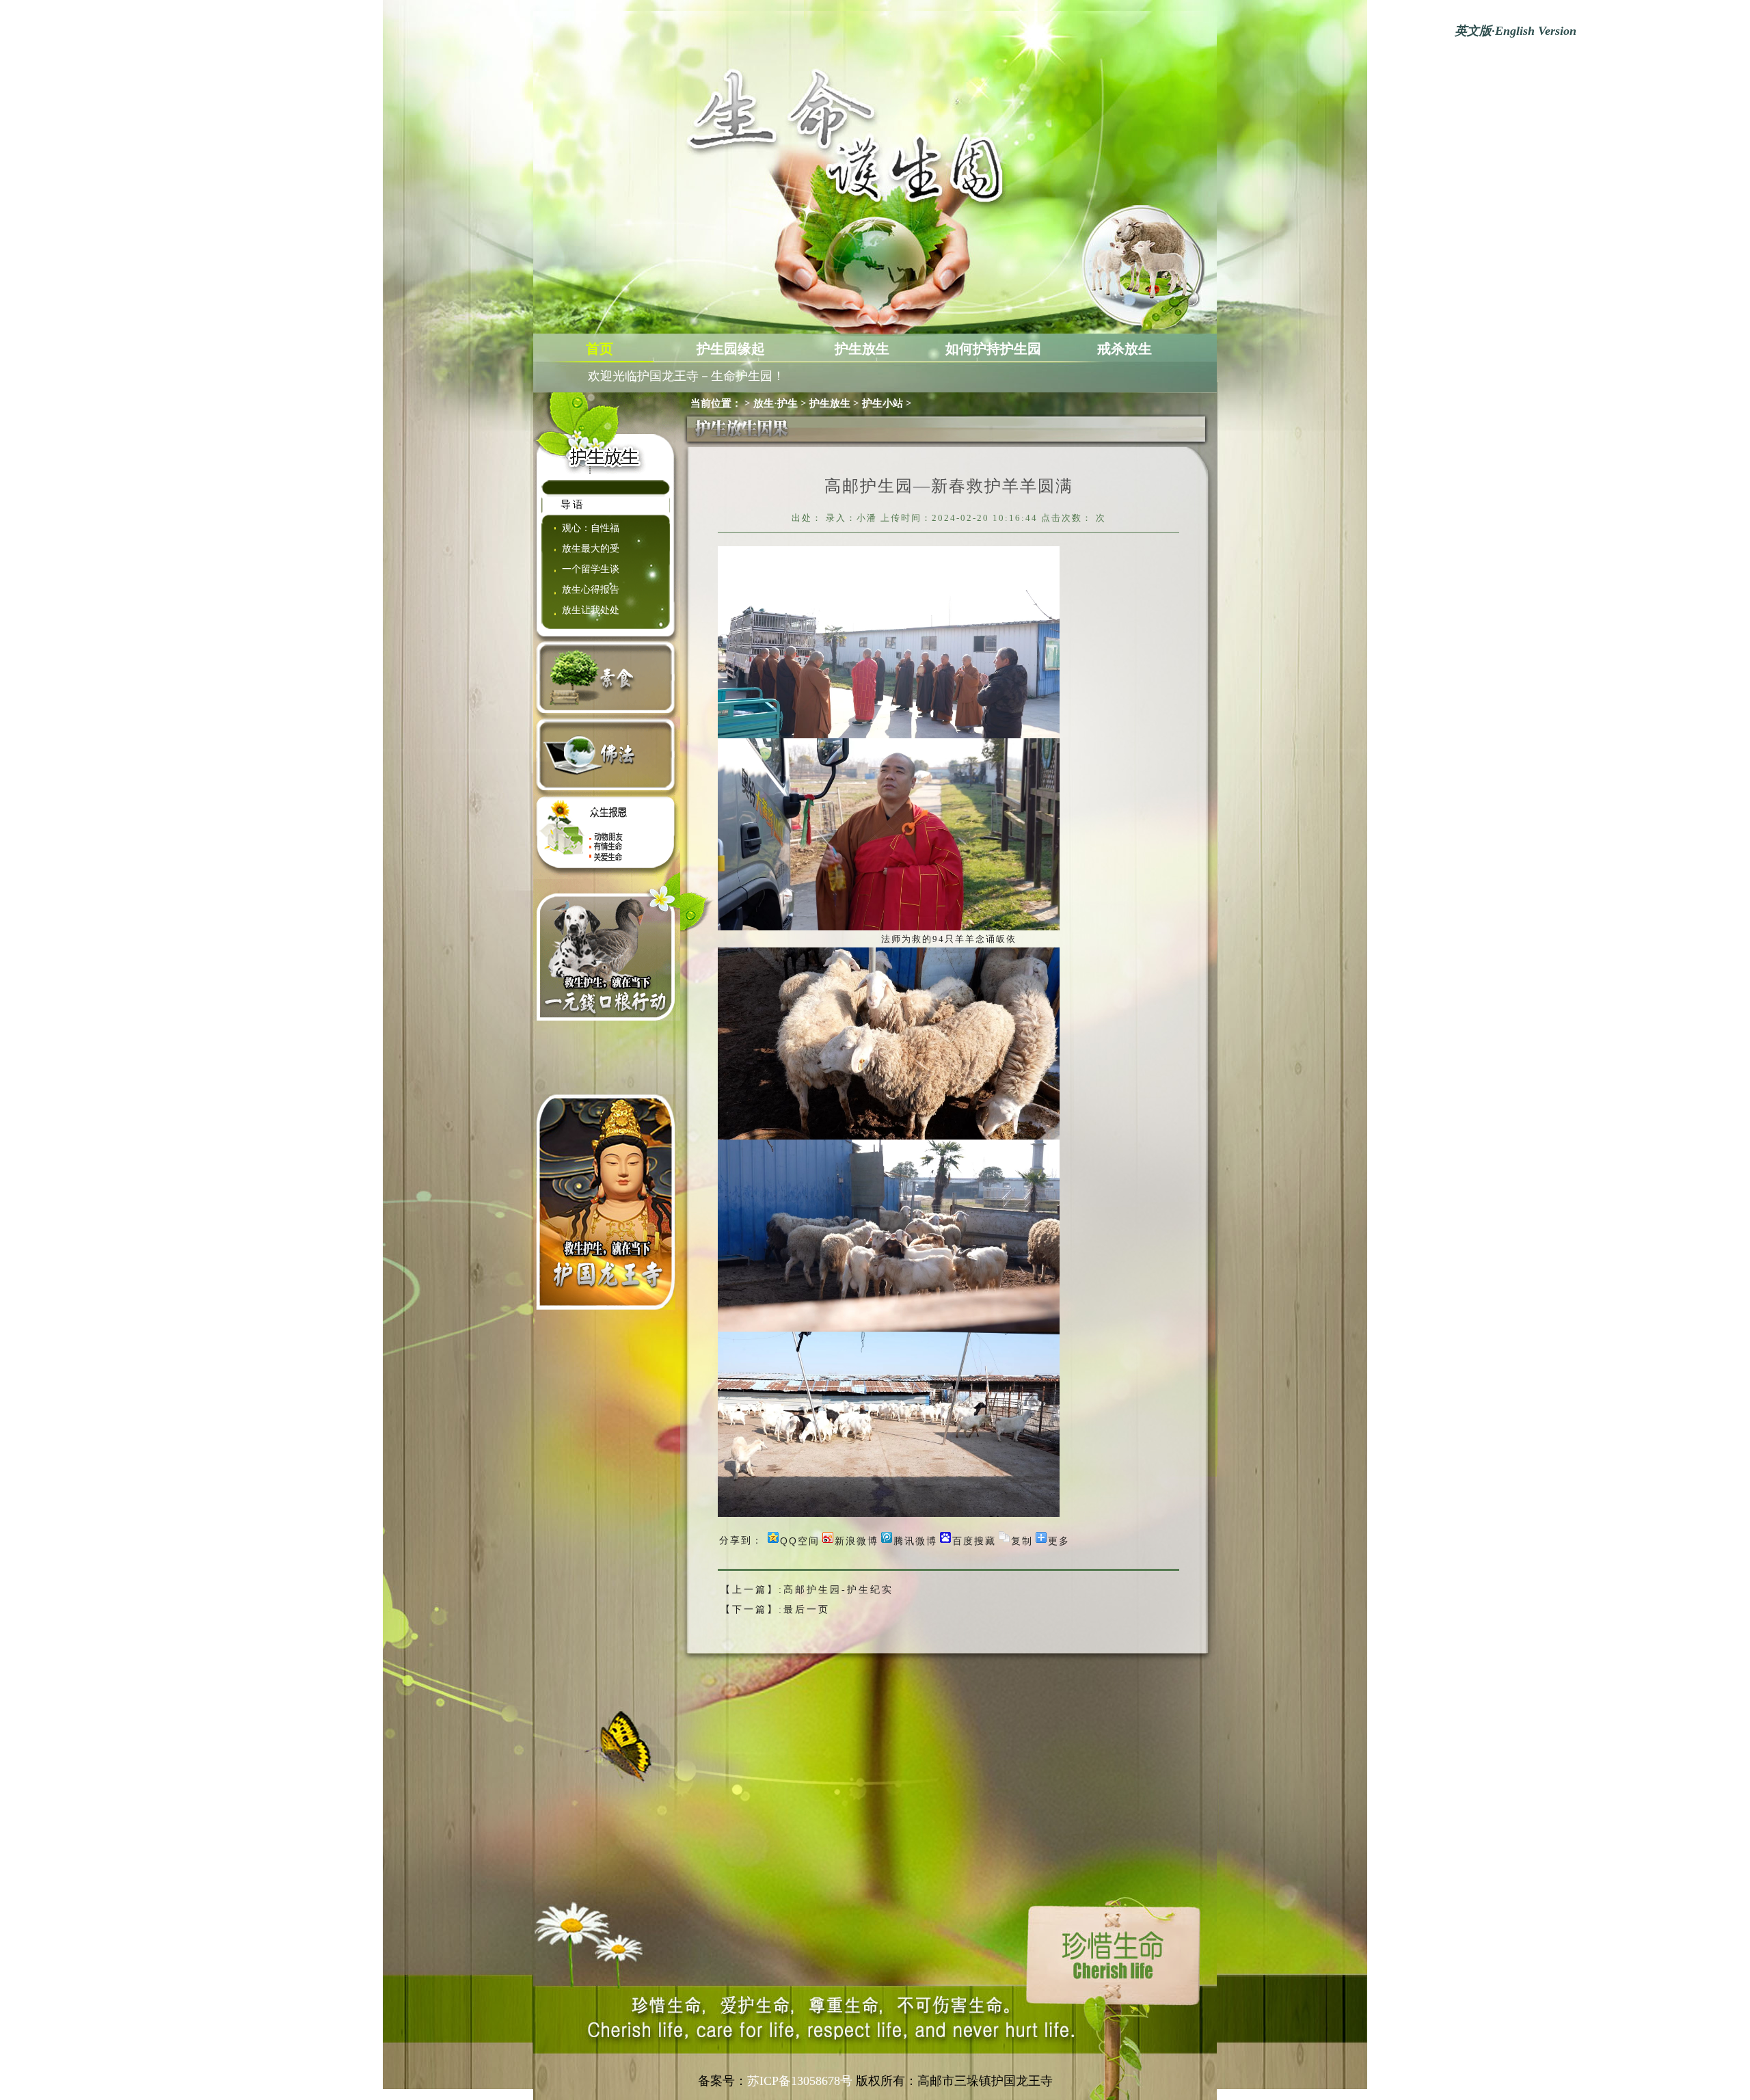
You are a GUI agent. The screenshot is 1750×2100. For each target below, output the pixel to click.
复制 (1022, 1540)
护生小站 (883, 403)
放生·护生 (776, 403)
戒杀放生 (1125, 349)
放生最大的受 (591, 549)
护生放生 (862, 349)
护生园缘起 (731, 349)
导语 (573, 504)
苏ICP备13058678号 (800, 2081)
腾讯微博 (915, 1540)
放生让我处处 (591, 610)
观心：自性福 (591, 528)
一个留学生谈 (591, 569)
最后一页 (807, 1610)
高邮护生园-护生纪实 (838, 1590)
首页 (600, 349)
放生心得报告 (591, 590)
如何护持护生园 (993, 349)
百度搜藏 (974, 1540)
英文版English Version (1516, 31)
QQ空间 (800, 1540)
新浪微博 (857, 1540)
